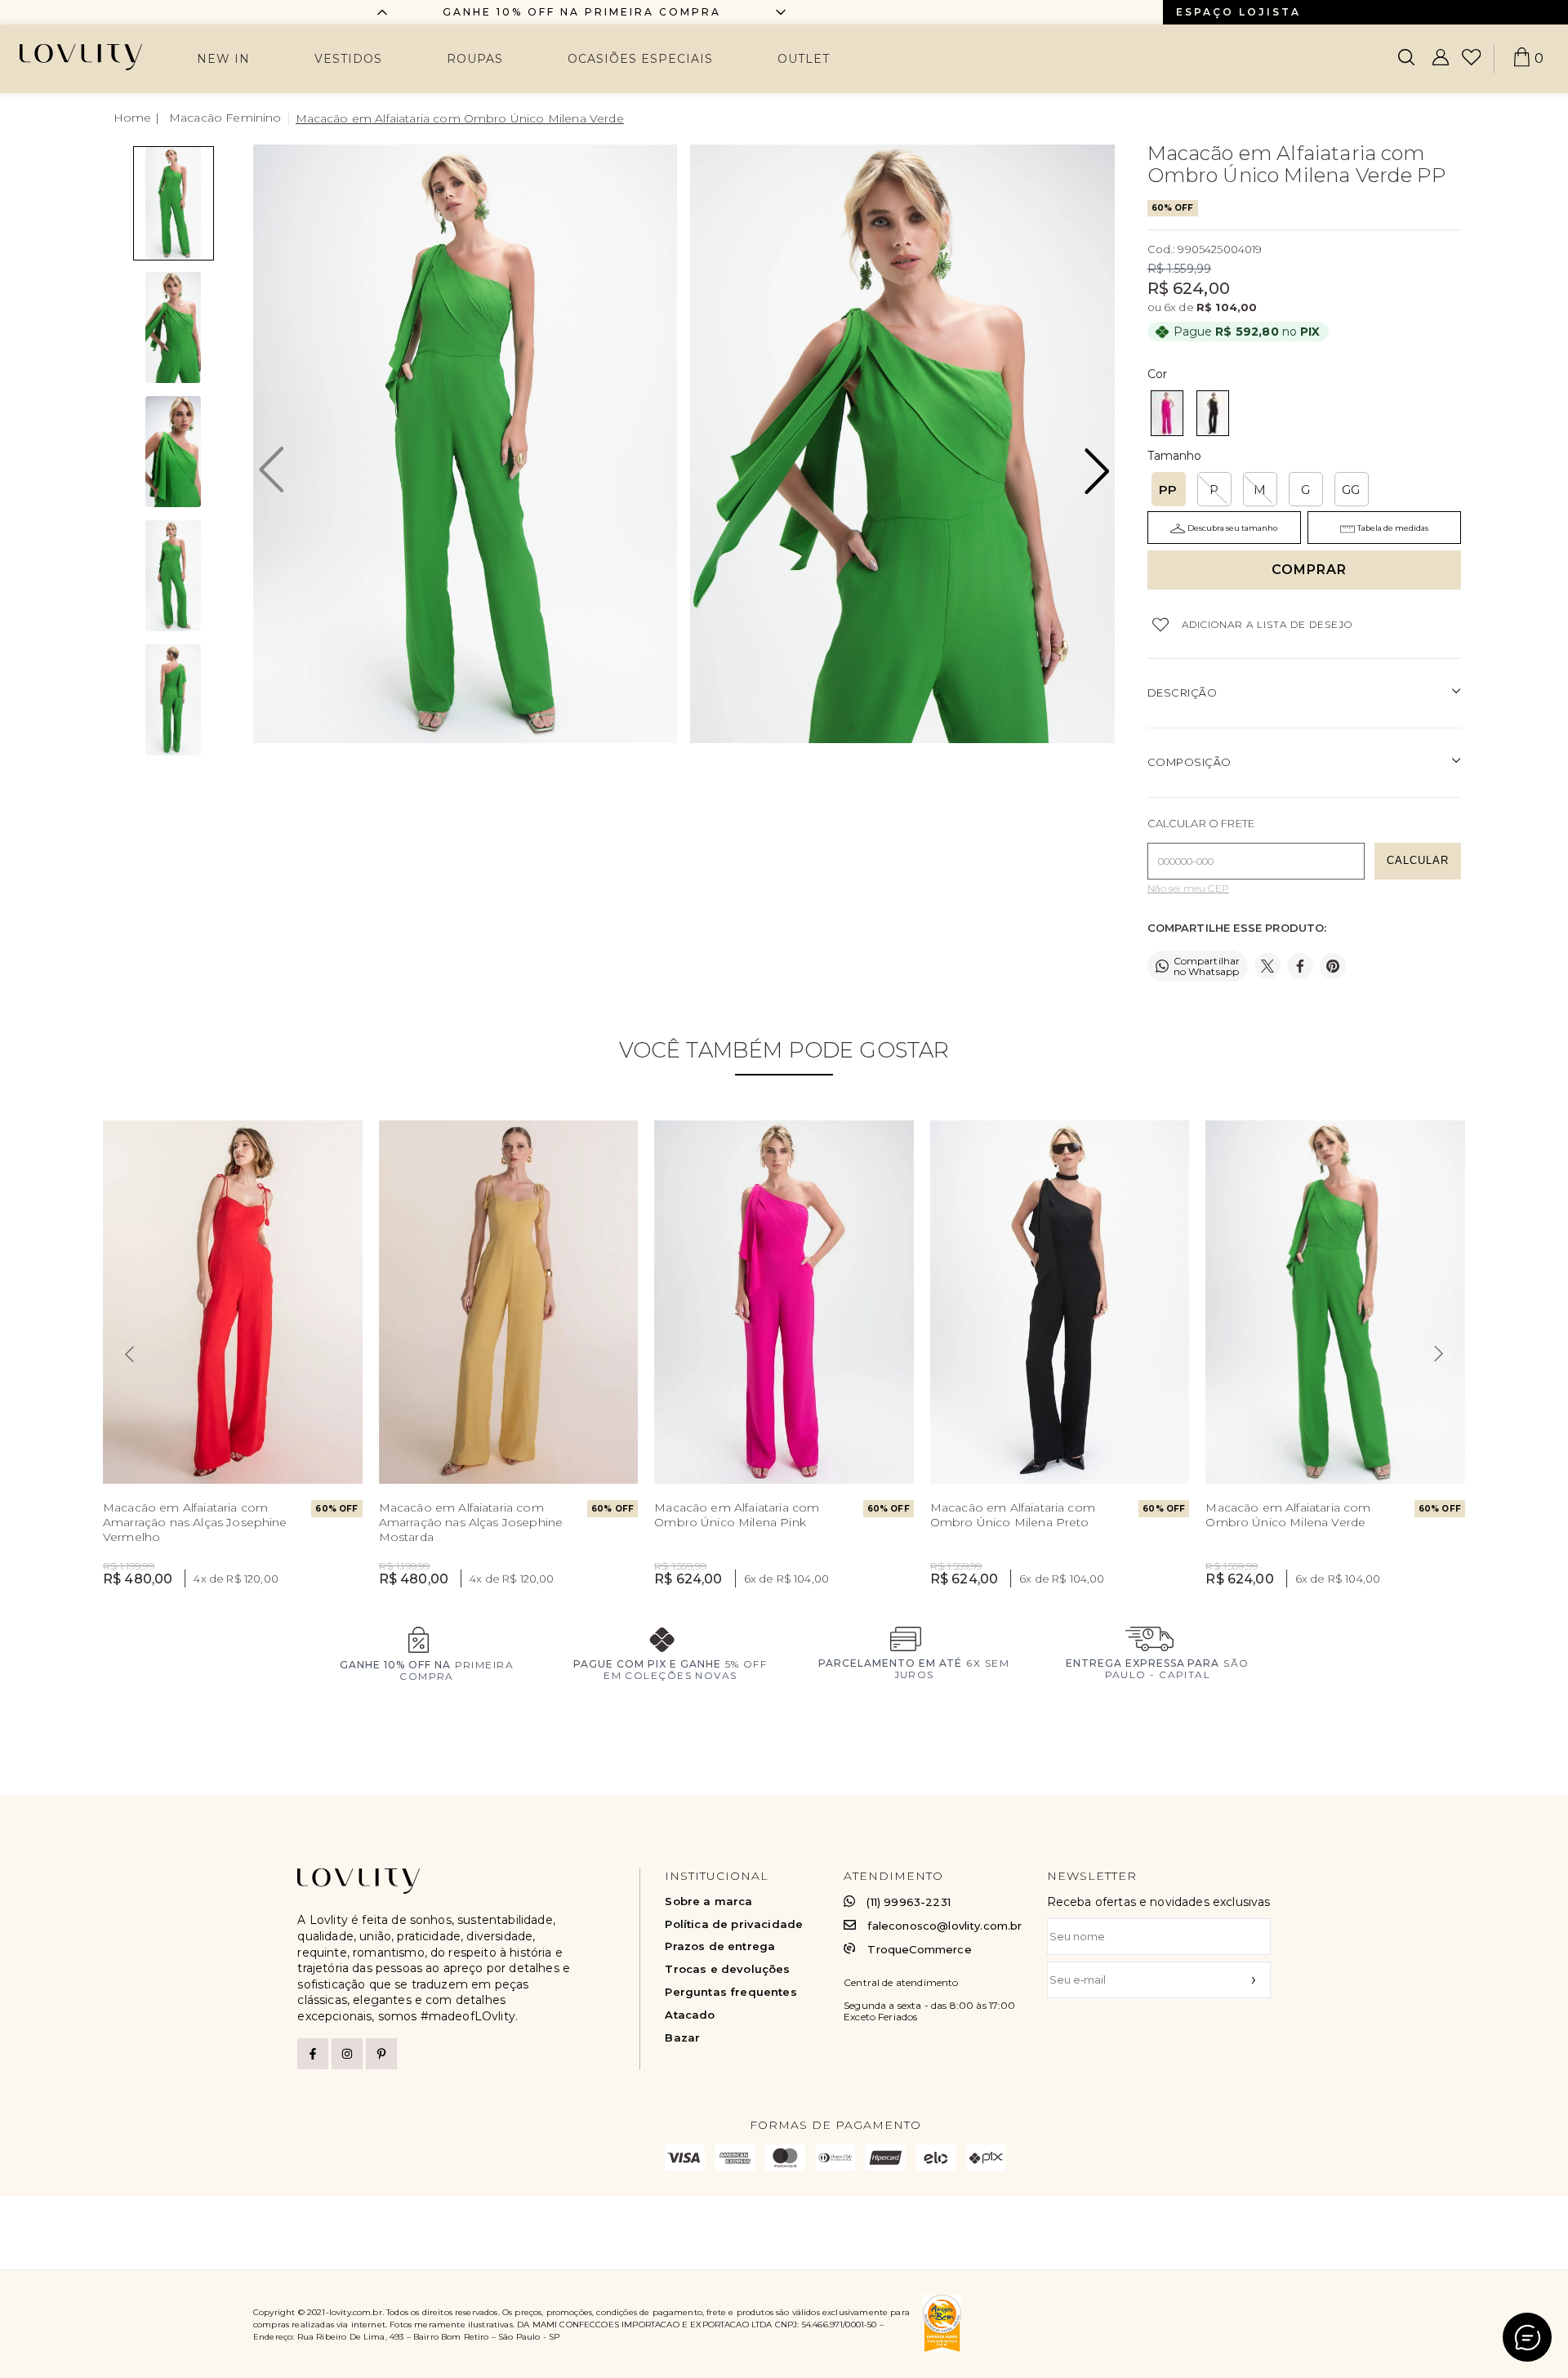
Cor (1157, 374)
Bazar (682, 2038)
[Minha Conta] (1441, 59)
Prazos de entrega (720, 1946)
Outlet (804, 59)
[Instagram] (347, 2054)
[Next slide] (781, 12)
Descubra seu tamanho (1232, 528)
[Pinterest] (381, 2054)
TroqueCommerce (919, 1949)
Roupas (475, 59)
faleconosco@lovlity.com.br (944, 1926)
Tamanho (1175, 456)
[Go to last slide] (382, 12)
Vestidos (348, 59)
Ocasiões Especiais (640, 59)
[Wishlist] (1471, 59)
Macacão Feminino (225, 118)
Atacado (690, 2015)
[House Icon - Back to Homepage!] (138, 118)
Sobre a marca (708, 1902)
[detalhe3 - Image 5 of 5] (174, 700)
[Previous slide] (129, 1354)
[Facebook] (313, 2054)
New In (223, 59)
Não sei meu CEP (1188, 888)
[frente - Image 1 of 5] (174, 203)
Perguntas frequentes (731, 1992)
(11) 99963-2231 (908, 1902)
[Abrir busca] (1406, 59)
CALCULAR (1418, 860)
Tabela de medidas (1393, 528)
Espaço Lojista (1238, 12)
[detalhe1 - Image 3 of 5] (174, 452)
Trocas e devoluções (727, 1969)
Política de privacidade (734, 1924)
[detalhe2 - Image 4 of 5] (174, 576)
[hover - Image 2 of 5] (174, 327)
